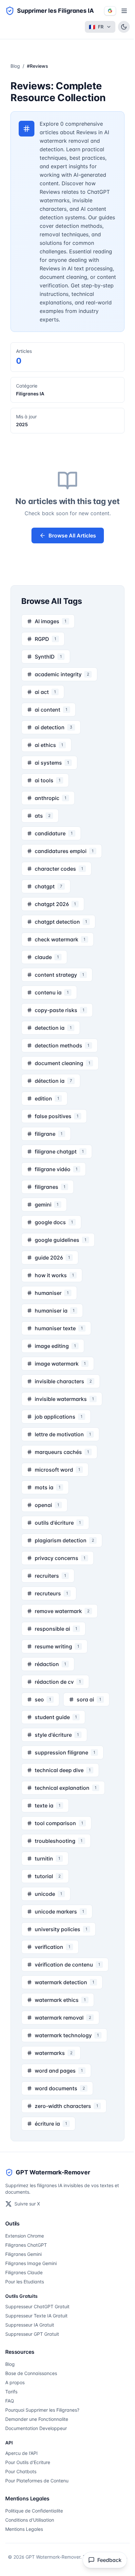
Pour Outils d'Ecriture (28, 2462)
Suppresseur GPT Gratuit (32, 2334)
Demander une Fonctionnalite (37, 2419)
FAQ (10, 2401)
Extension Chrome (25, 2236)
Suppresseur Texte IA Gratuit (36, 2316)
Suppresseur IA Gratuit (30, 2325)
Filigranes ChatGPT (26, 2245)
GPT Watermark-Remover (53, 2172)
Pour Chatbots (21, 2471)
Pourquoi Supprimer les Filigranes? (42, 2410)
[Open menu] (124, 11)
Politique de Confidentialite (34, 2511)
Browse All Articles (72, 535)
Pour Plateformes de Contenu (37, 2481)
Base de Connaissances (31, 2373)
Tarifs (11, 2392)
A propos (15, 2382)
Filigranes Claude (24, 2272)
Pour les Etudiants (25, 2282)
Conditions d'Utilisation (30, 2520)
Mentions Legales (24, 2529)
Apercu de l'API (21, 2453)
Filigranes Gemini (23, 2254)
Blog (15, 66)
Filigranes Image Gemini (31, 2263)
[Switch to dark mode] (124, 27)
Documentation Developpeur (36, 2428)
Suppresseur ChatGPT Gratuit (37, 2306)
